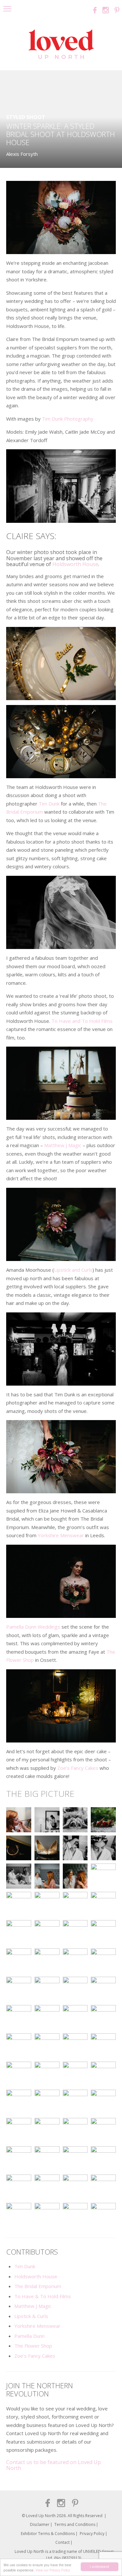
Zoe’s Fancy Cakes (78, 1768)
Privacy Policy (92, 2534)
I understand (99, 2566)
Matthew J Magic (63, 1145)
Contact (62, 2542)
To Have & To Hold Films (43, 2296)
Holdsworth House (75, 564)
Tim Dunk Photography (68, 419)
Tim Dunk (49, 804)
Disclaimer (40, 2524)
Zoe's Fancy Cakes (35, 2356)
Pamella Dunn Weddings (34, 1627)
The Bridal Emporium (38, 2286)
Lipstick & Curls (31, 2316)
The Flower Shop (33, 2346)
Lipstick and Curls (73, 1270)
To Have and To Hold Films (82, 1021)
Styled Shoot (26, 117)
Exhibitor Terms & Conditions (48, 2534)
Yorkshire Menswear (61, 1535)
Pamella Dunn (29, 2336)
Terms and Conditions (75, 2524)
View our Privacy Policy (53, 2570)
